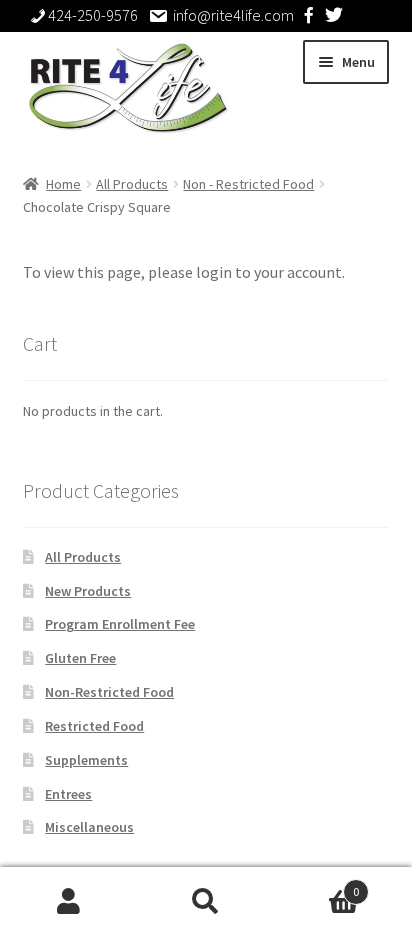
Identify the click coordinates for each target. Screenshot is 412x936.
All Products (132, 184)
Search (205, 902)
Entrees (68, 794)
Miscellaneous (89, 827)
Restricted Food (94, 726)
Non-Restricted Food (109, 692)
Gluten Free (80, 658)
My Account (68, 902)
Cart (317, 884)
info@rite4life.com (233, 15)
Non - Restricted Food (248, 184)
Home (63, 184)
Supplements (86, 760)
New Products (88, 591)
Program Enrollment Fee (120, 624)
